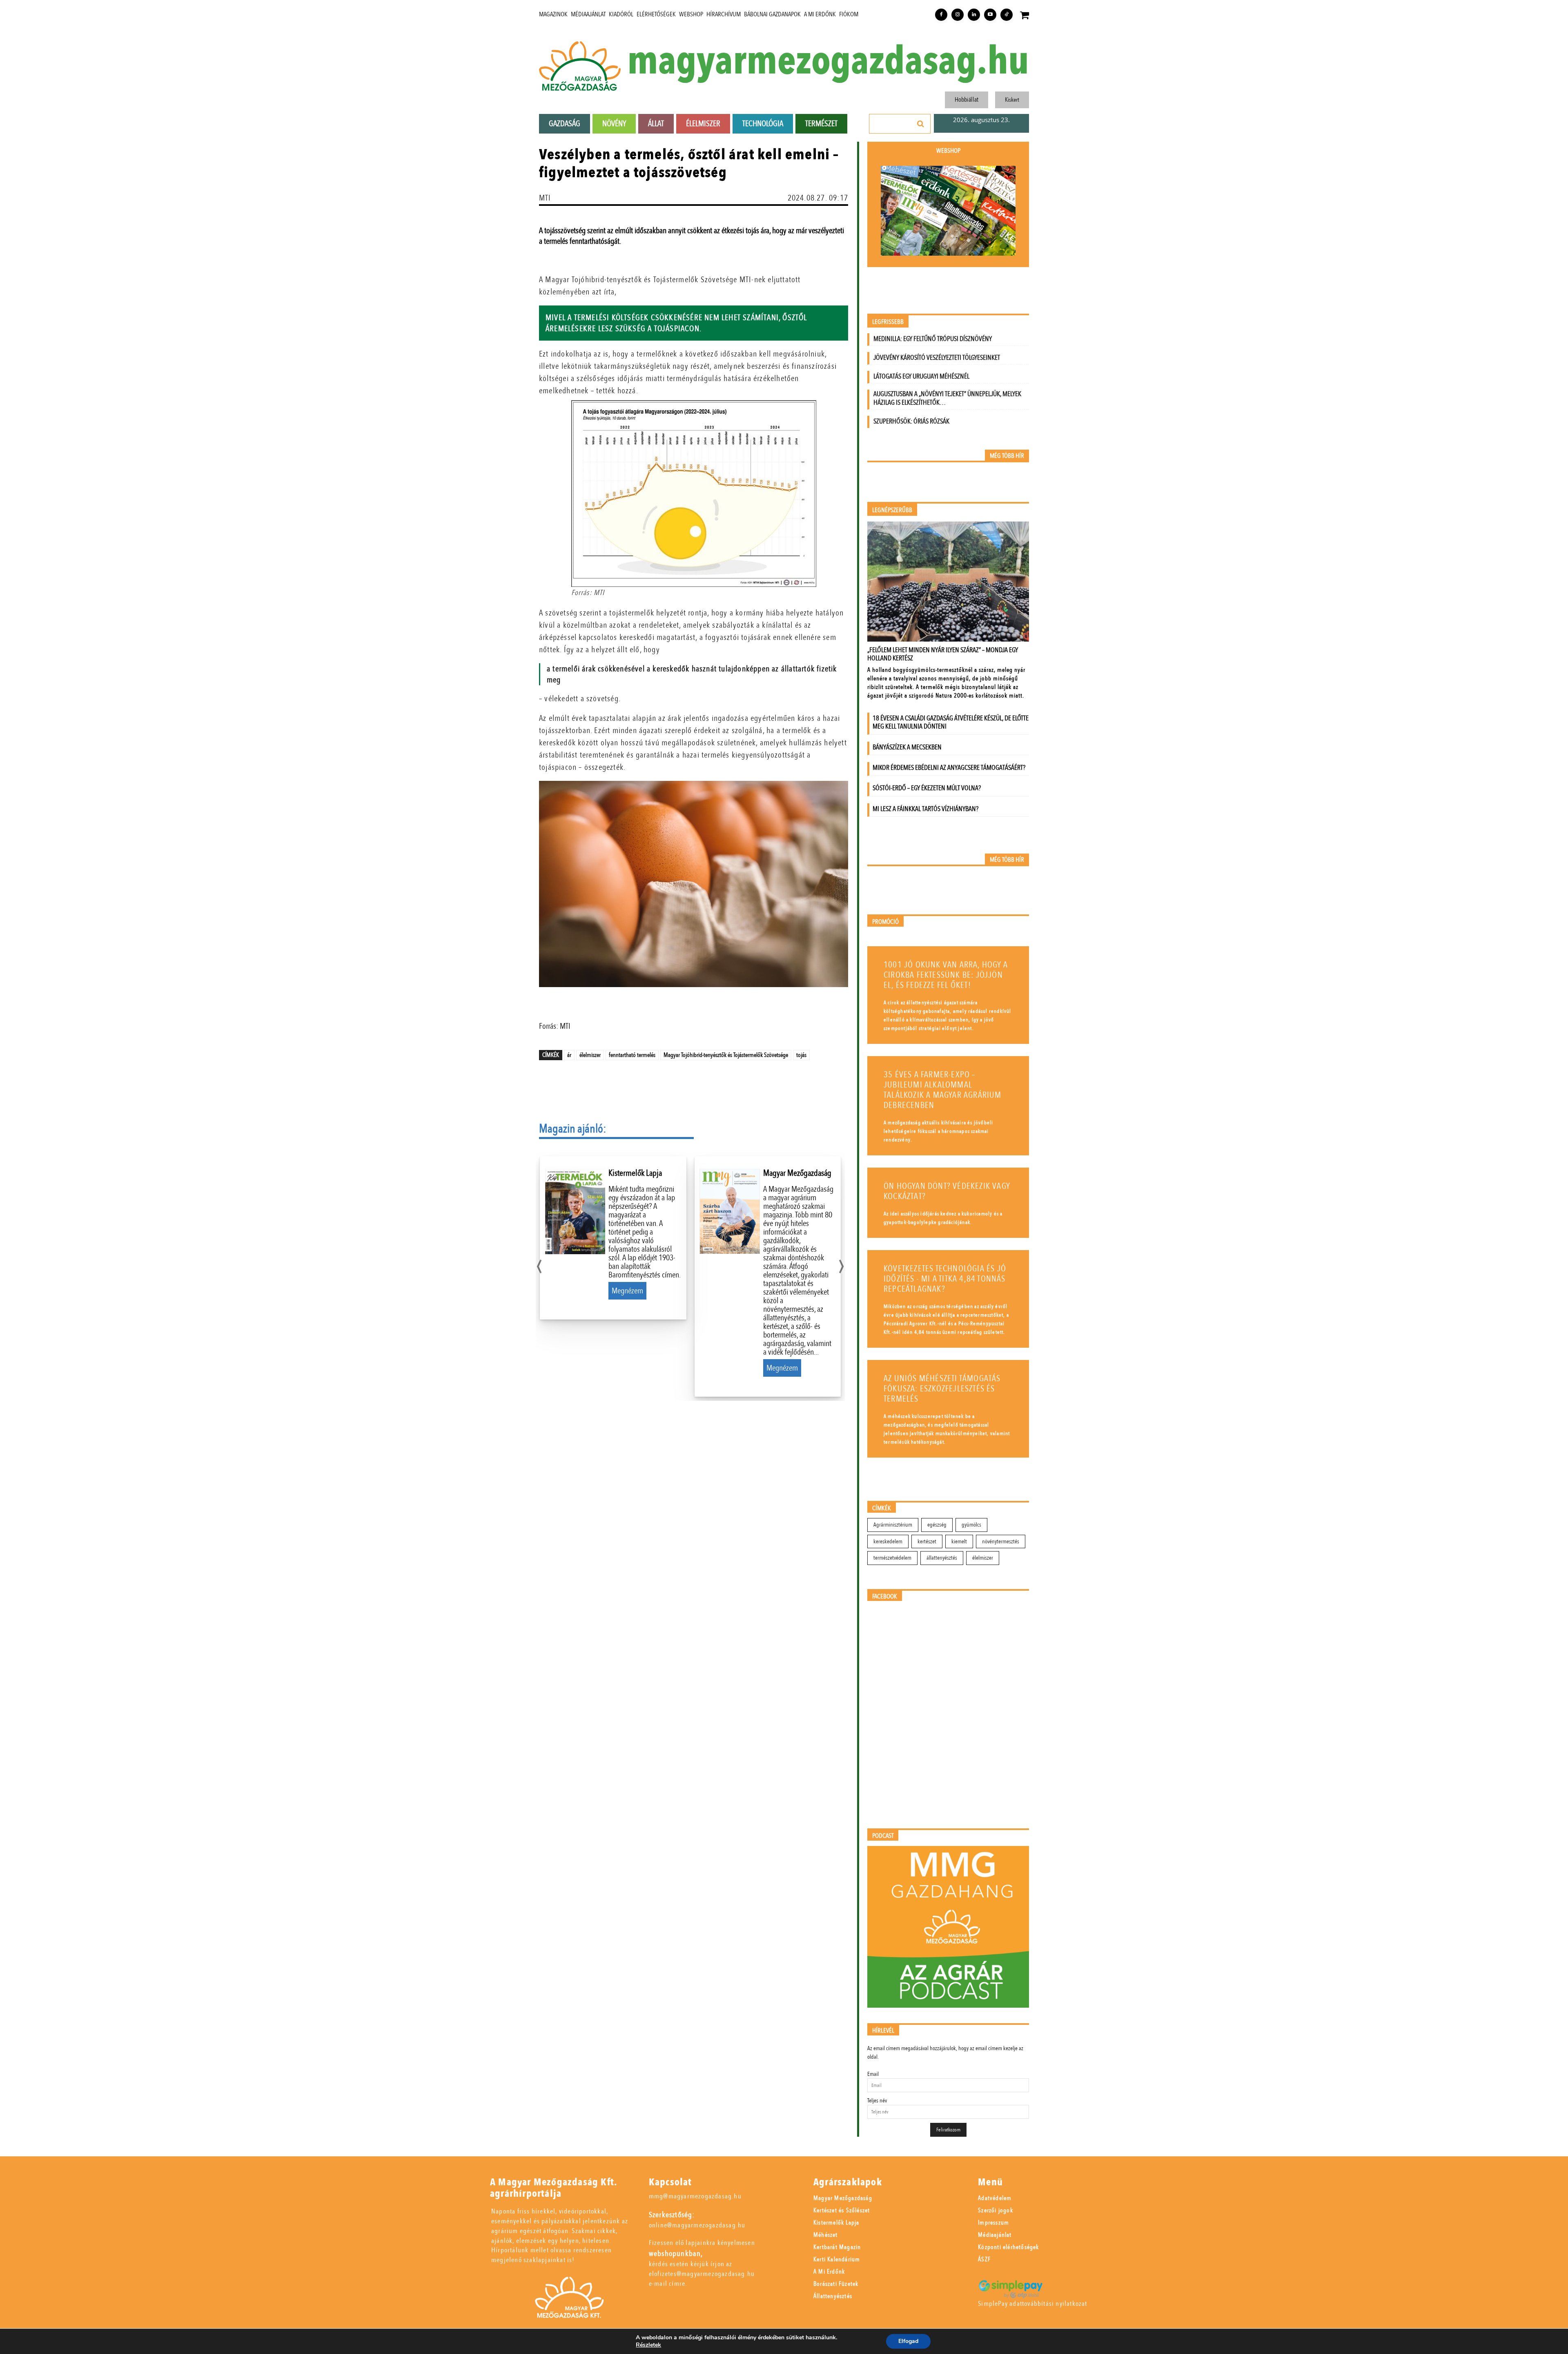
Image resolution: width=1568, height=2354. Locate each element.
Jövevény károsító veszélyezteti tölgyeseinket (937, 358)
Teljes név (877, 2101)
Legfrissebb (888, 322)
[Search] (921, 124)
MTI (545, 198)
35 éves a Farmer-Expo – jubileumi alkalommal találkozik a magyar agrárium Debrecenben (943, 1090)
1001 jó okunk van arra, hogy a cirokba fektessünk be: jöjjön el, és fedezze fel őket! (946, 975)
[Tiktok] (1007, 15)
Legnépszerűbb (892, 510)
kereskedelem (888, 1541)
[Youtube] (990, 15)
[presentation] (539, 1264)
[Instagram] (958, 15)
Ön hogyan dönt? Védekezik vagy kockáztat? (947, 1191)
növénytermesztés (1001, 1541)
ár (569, 1055)
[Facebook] (941, 15)
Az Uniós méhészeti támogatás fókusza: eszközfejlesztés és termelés (942, 1389)
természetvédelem (892, 1558)
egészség (937, 1525)
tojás (801, 1055)
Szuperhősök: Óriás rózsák (911, 421)
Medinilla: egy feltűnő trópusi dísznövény (933, 339)
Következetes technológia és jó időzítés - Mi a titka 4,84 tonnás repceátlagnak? (945, 1279)
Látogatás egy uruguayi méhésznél (921, 376)
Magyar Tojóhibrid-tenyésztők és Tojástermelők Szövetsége (726, 1055)
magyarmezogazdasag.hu (828, 61)
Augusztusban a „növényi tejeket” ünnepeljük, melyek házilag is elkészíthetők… (947, 398)
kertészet (927, 1541)
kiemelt (959, 1541)
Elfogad (908, 2341)
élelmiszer (590, 1055)
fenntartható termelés (632, 1055)
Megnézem (627, 1291)
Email (873, 2074)
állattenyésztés (942, 1558)
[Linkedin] (974, 15)
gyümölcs (971, 1525)
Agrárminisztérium (893, 1525)
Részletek (648, 2345)
